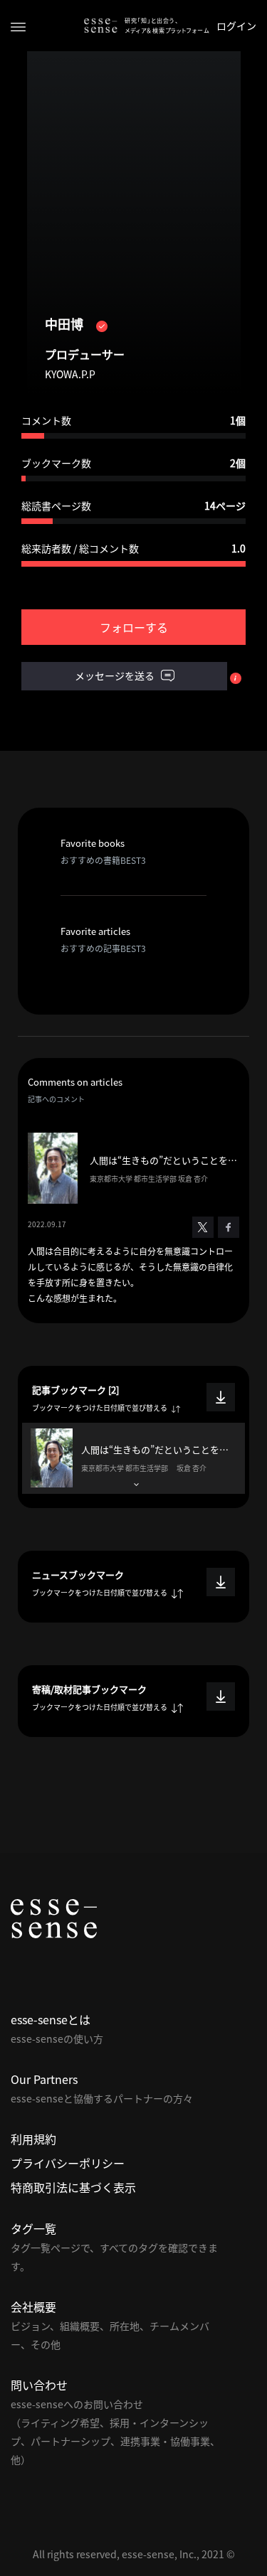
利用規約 (33, 2139)
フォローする (134, 627)
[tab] (133, 1459)
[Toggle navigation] (18, 26)
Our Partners (44, 2079)
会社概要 (33, 2307)
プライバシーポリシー (68, 2163)
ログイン (236, 26)
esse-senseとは (51, 2019)
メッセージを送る (116, 675)
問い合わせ (39, 2385)
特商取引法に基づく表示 (73, 2187)
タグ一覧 (33, 2228)
